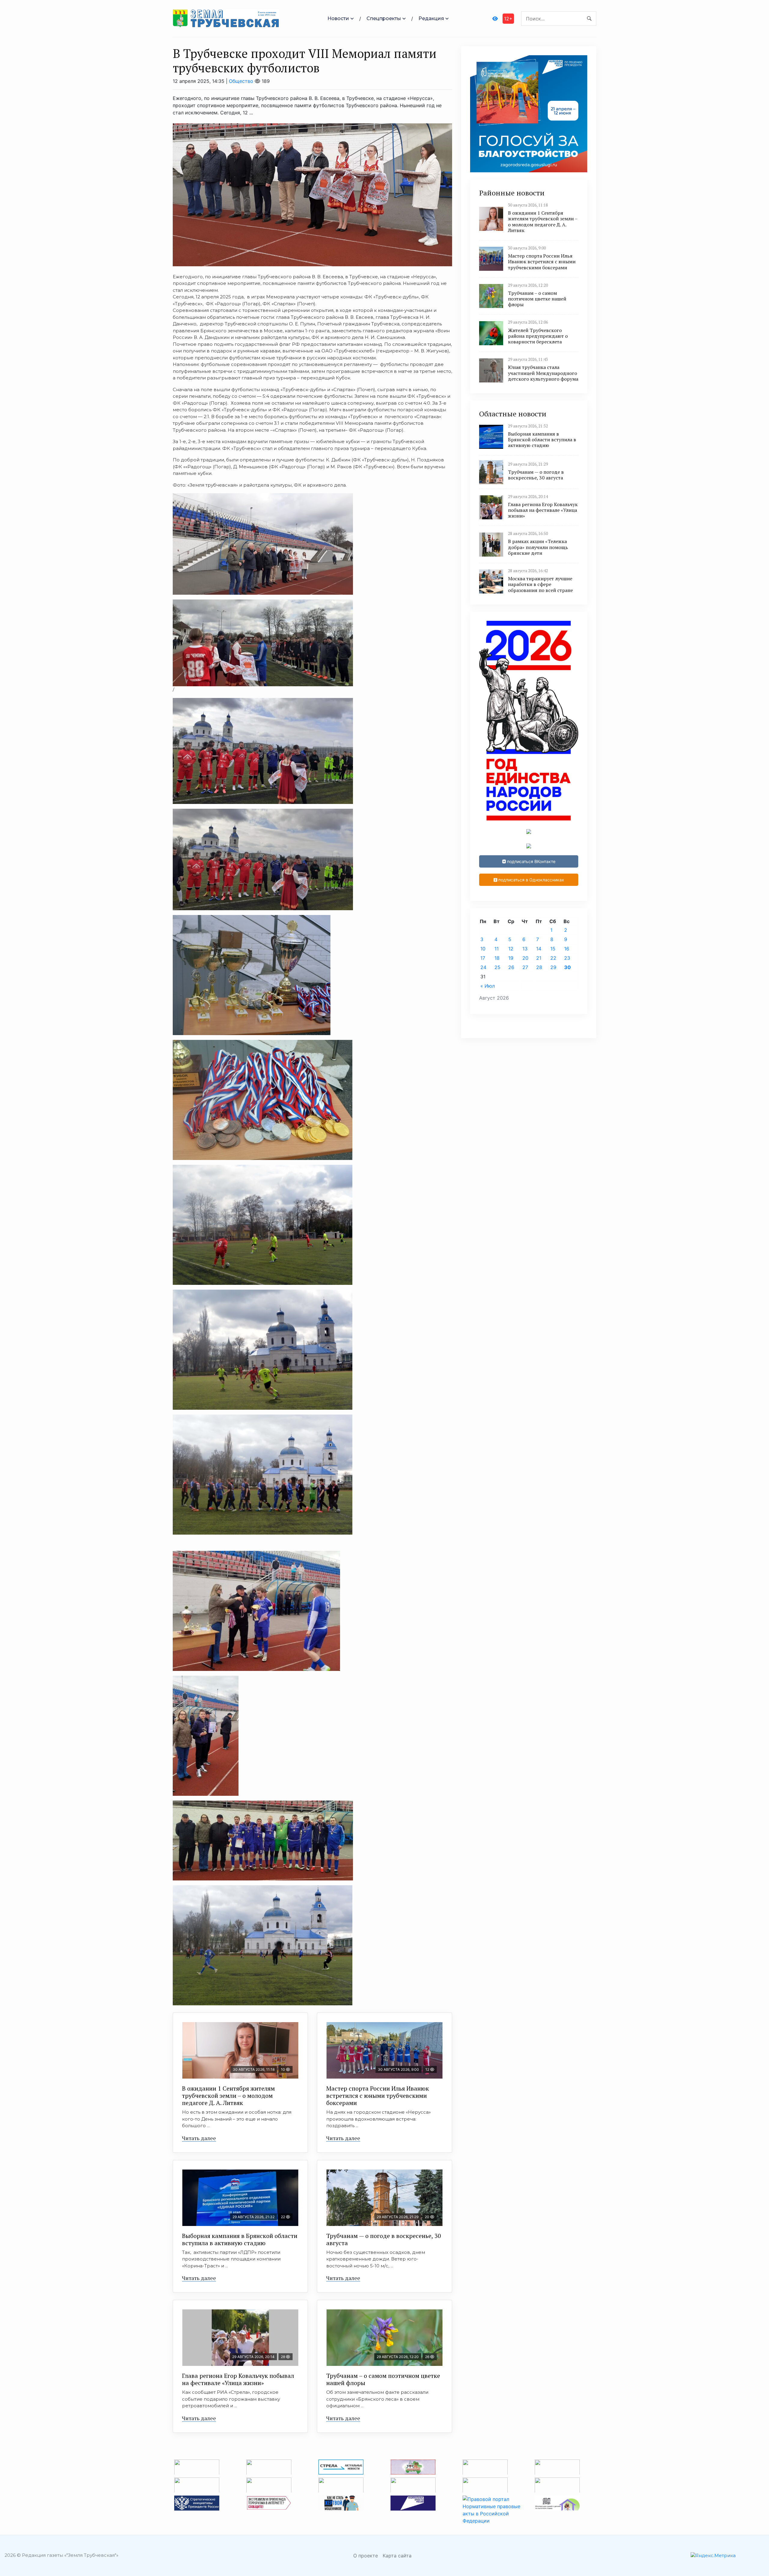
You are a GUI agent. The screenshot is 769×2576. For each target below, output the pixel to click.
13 (525, 949)
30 (567, 967)
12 (511, 949)
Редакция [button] (431, 18)
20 (525, 958)
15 (553, 949)
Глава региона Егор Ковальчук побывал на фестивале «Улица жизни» (238, 2379)
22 (553, 958)
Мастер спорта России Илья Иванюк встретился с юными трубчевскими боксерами (378, 2096)
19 (511, 958)
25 (497, 967)
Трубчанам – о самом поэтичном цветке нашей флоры (383, 2379)
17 (483, 958)
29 (553, 967)
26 (511, 967)
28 (539, 967)
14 (539, 949)
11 (497, 949)
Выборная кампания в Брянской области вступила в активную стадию (240, 2239)
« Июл (488, 986)
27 (525, 967)
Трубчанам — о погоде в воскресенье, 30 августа (384, 2239)
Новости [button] (338, 18)
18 (497, 958)
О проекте (366, 2556)
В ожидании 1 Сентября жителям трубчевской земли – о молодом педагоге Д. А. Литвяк (228, 2096)
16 (567, 949)
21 (539, 958)
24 (483, 967)
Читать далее (199, 2138)
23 (567, 958)
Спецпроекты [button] (384, 18)
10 (483, 949)
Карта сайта (397, 2556)
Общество (241, 81)
